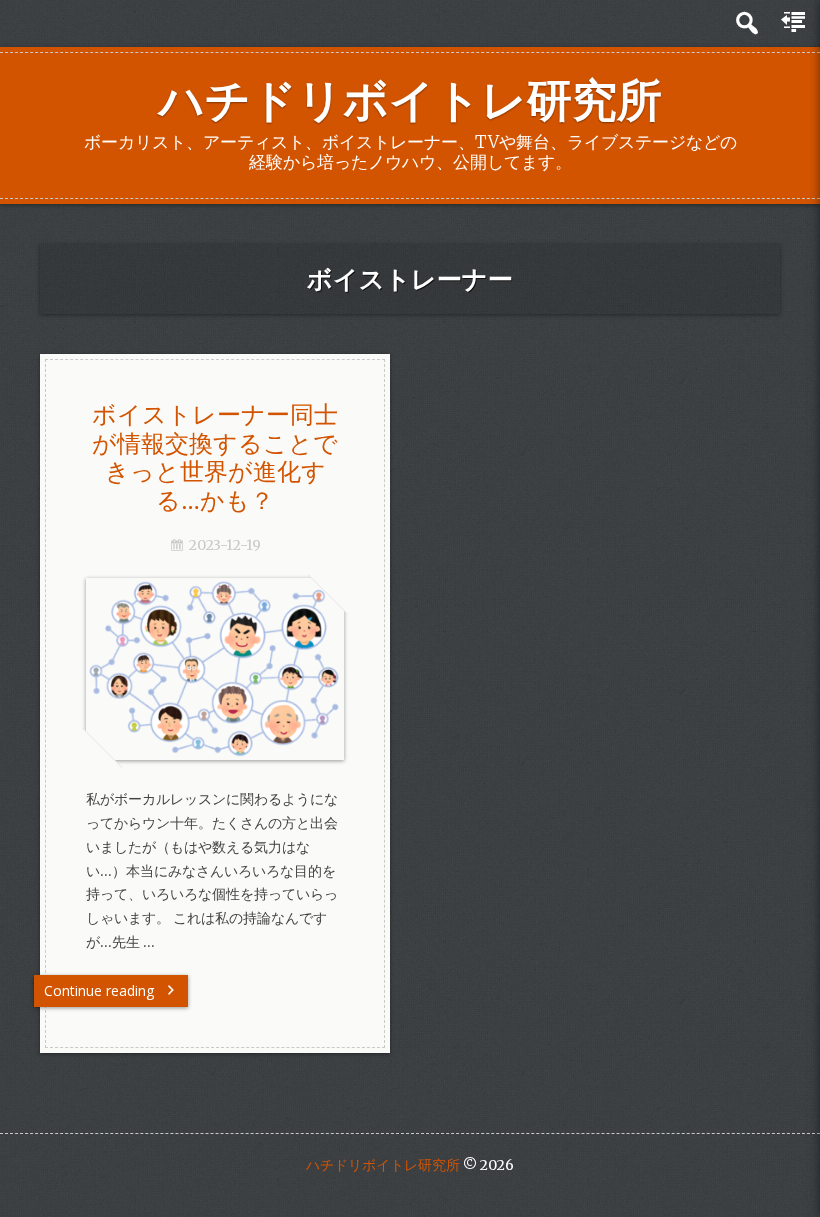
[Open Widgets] (795, 23)
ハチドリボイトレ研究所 (410, 100)
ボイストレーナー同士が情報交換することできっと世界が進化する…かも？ (215, 457)
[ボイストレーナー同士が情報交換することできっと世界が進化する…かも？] (215, 755)
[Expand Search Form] (746, 23)
